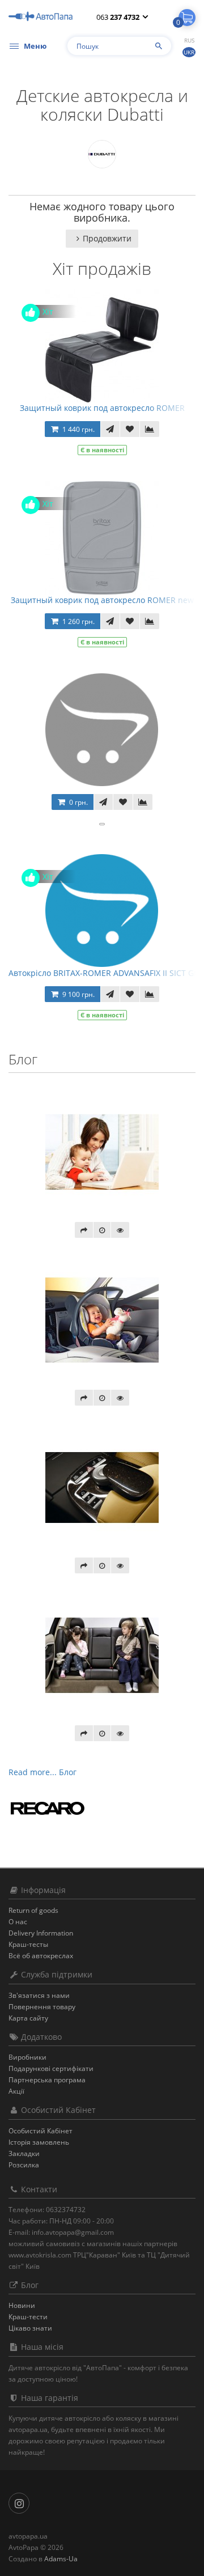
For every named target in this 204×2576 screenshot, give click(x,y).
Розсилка (24, 2165)
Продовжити (107, 238)
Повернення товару (42, 2007)
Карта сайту (28, 2018)
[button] (187, 18)
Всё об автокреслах (41, 1956)
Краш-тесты (28, 1944)
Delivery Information (41, 1933)
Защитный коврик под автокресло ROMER (102, 408)
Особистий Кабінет (41, 2131)
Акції (16, 2091)
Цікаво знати (30, 2328)
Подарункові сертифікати (51, 2068)
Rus (189, 40)
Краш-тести (28, 2317)
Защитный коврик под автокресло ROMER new (102, 600)
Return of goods (33, 1910)
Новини (22, 2305)
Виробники (27, 2057)
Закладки (24, 2153)
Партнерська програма (47, 2080)
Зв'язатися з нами (39, 1995)
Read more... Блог (42, 1772)
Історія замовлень (39, 2142)
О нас (18, 1922)
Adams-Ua (61, 2559)
